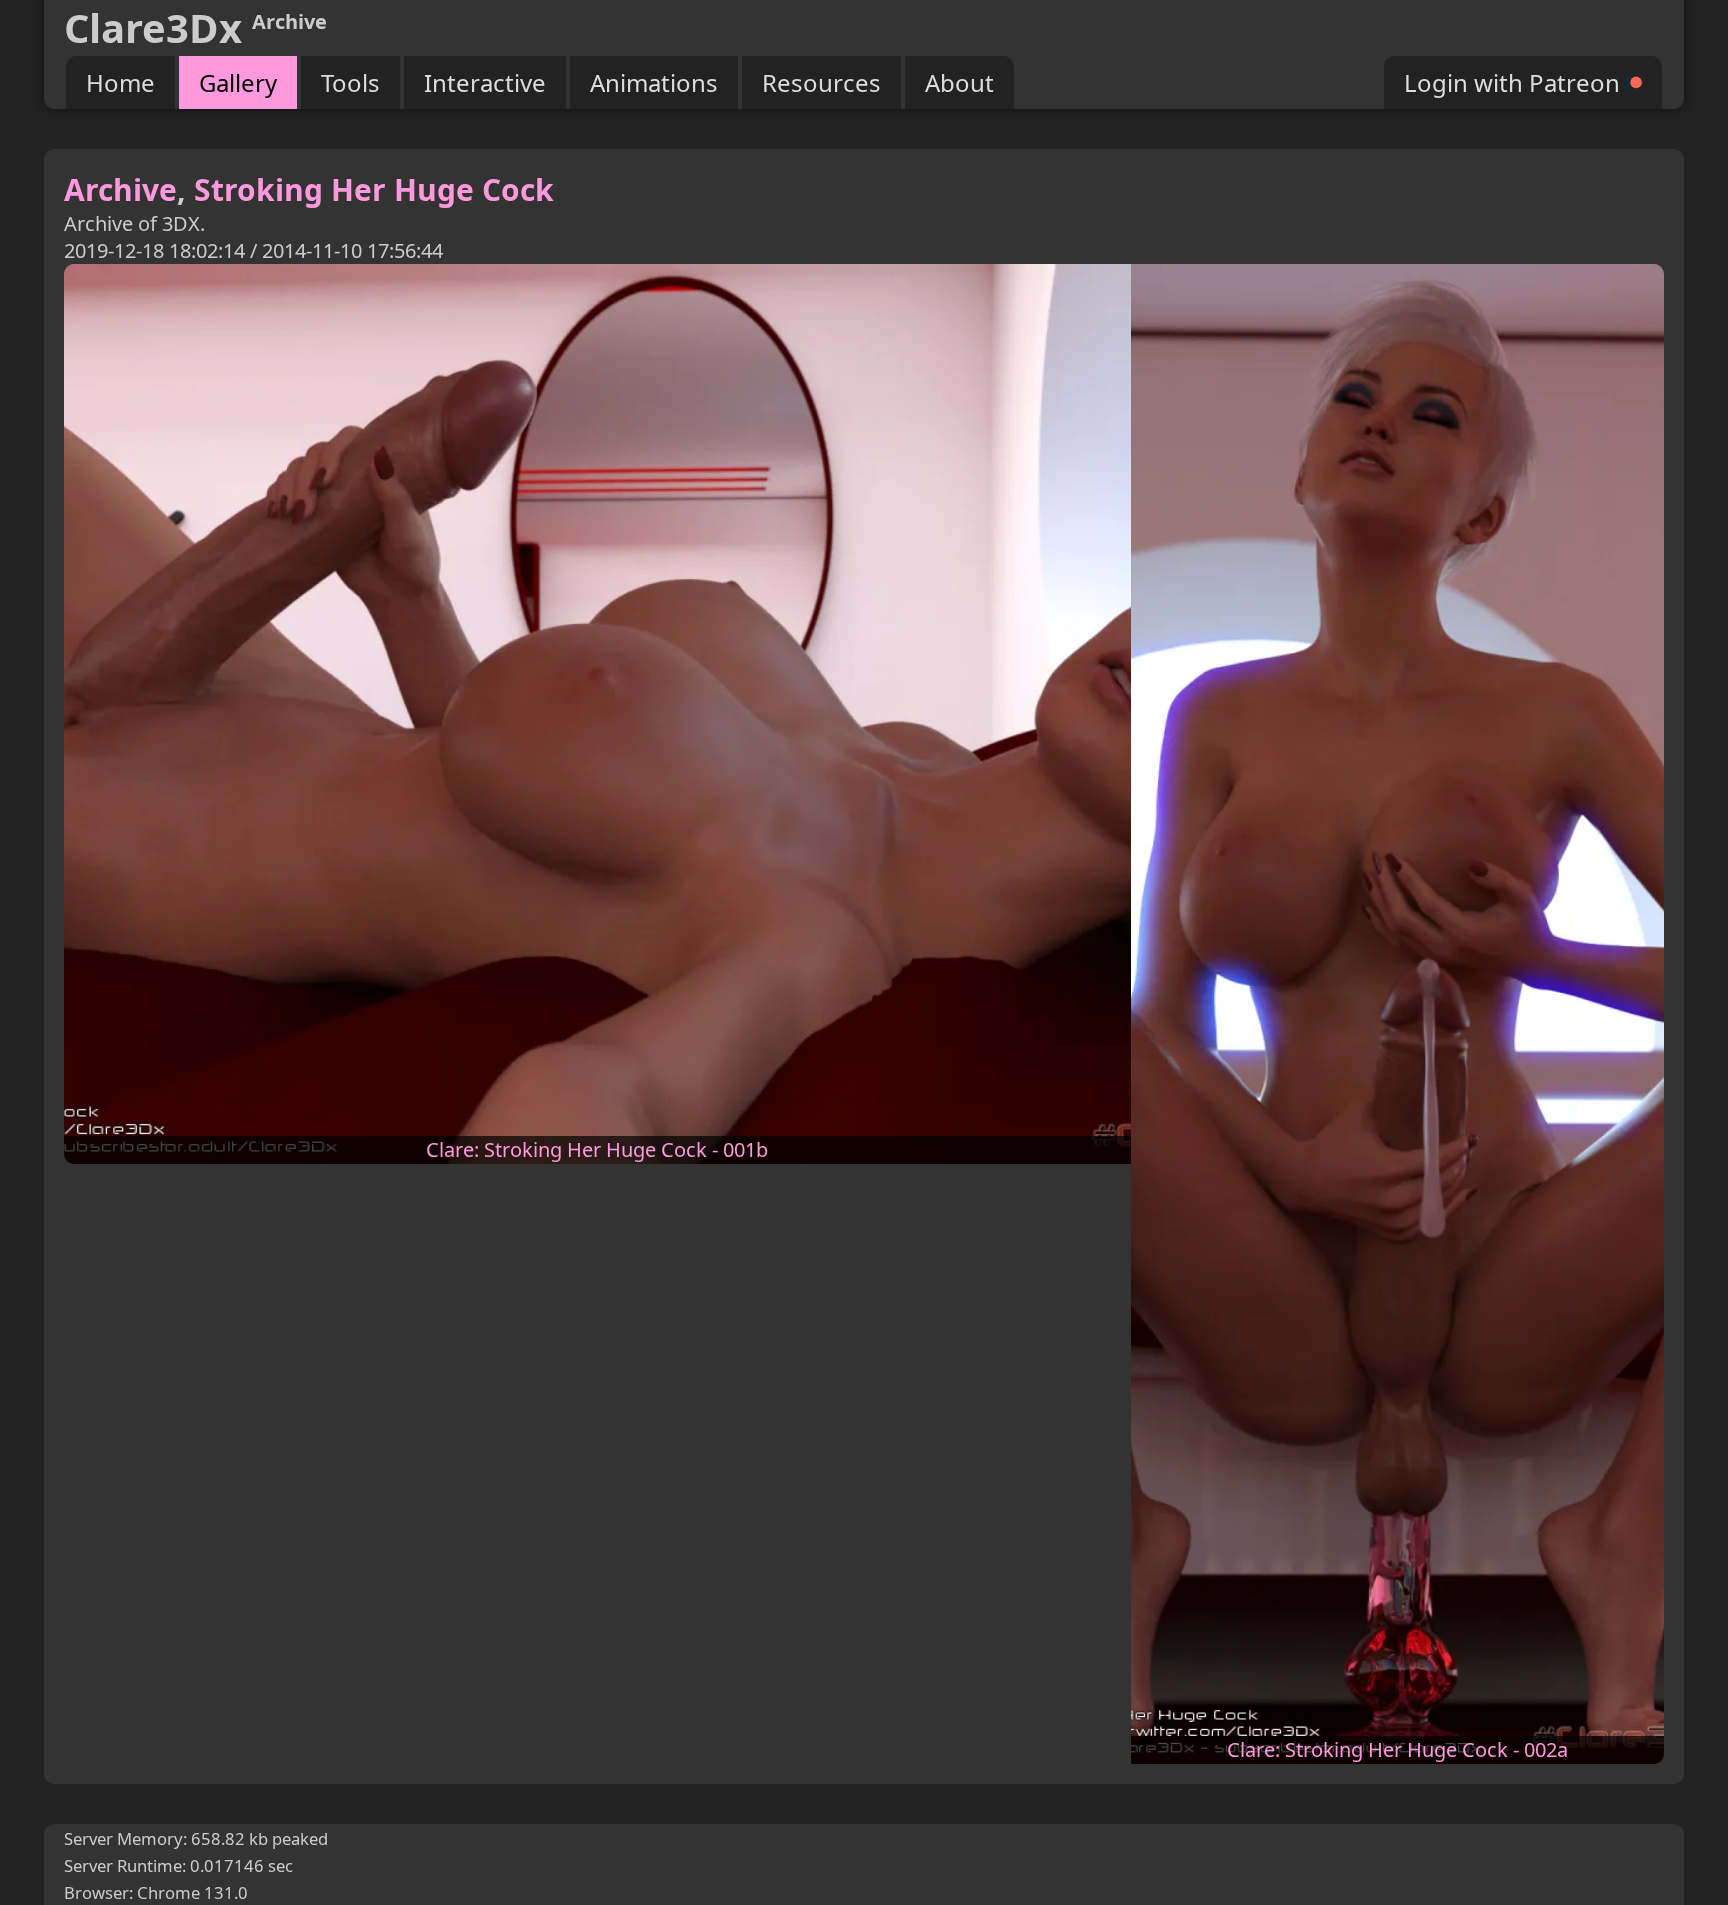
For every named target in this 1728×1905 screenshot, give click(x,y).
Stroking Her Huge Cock (374, 189)
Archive (120, 189)
